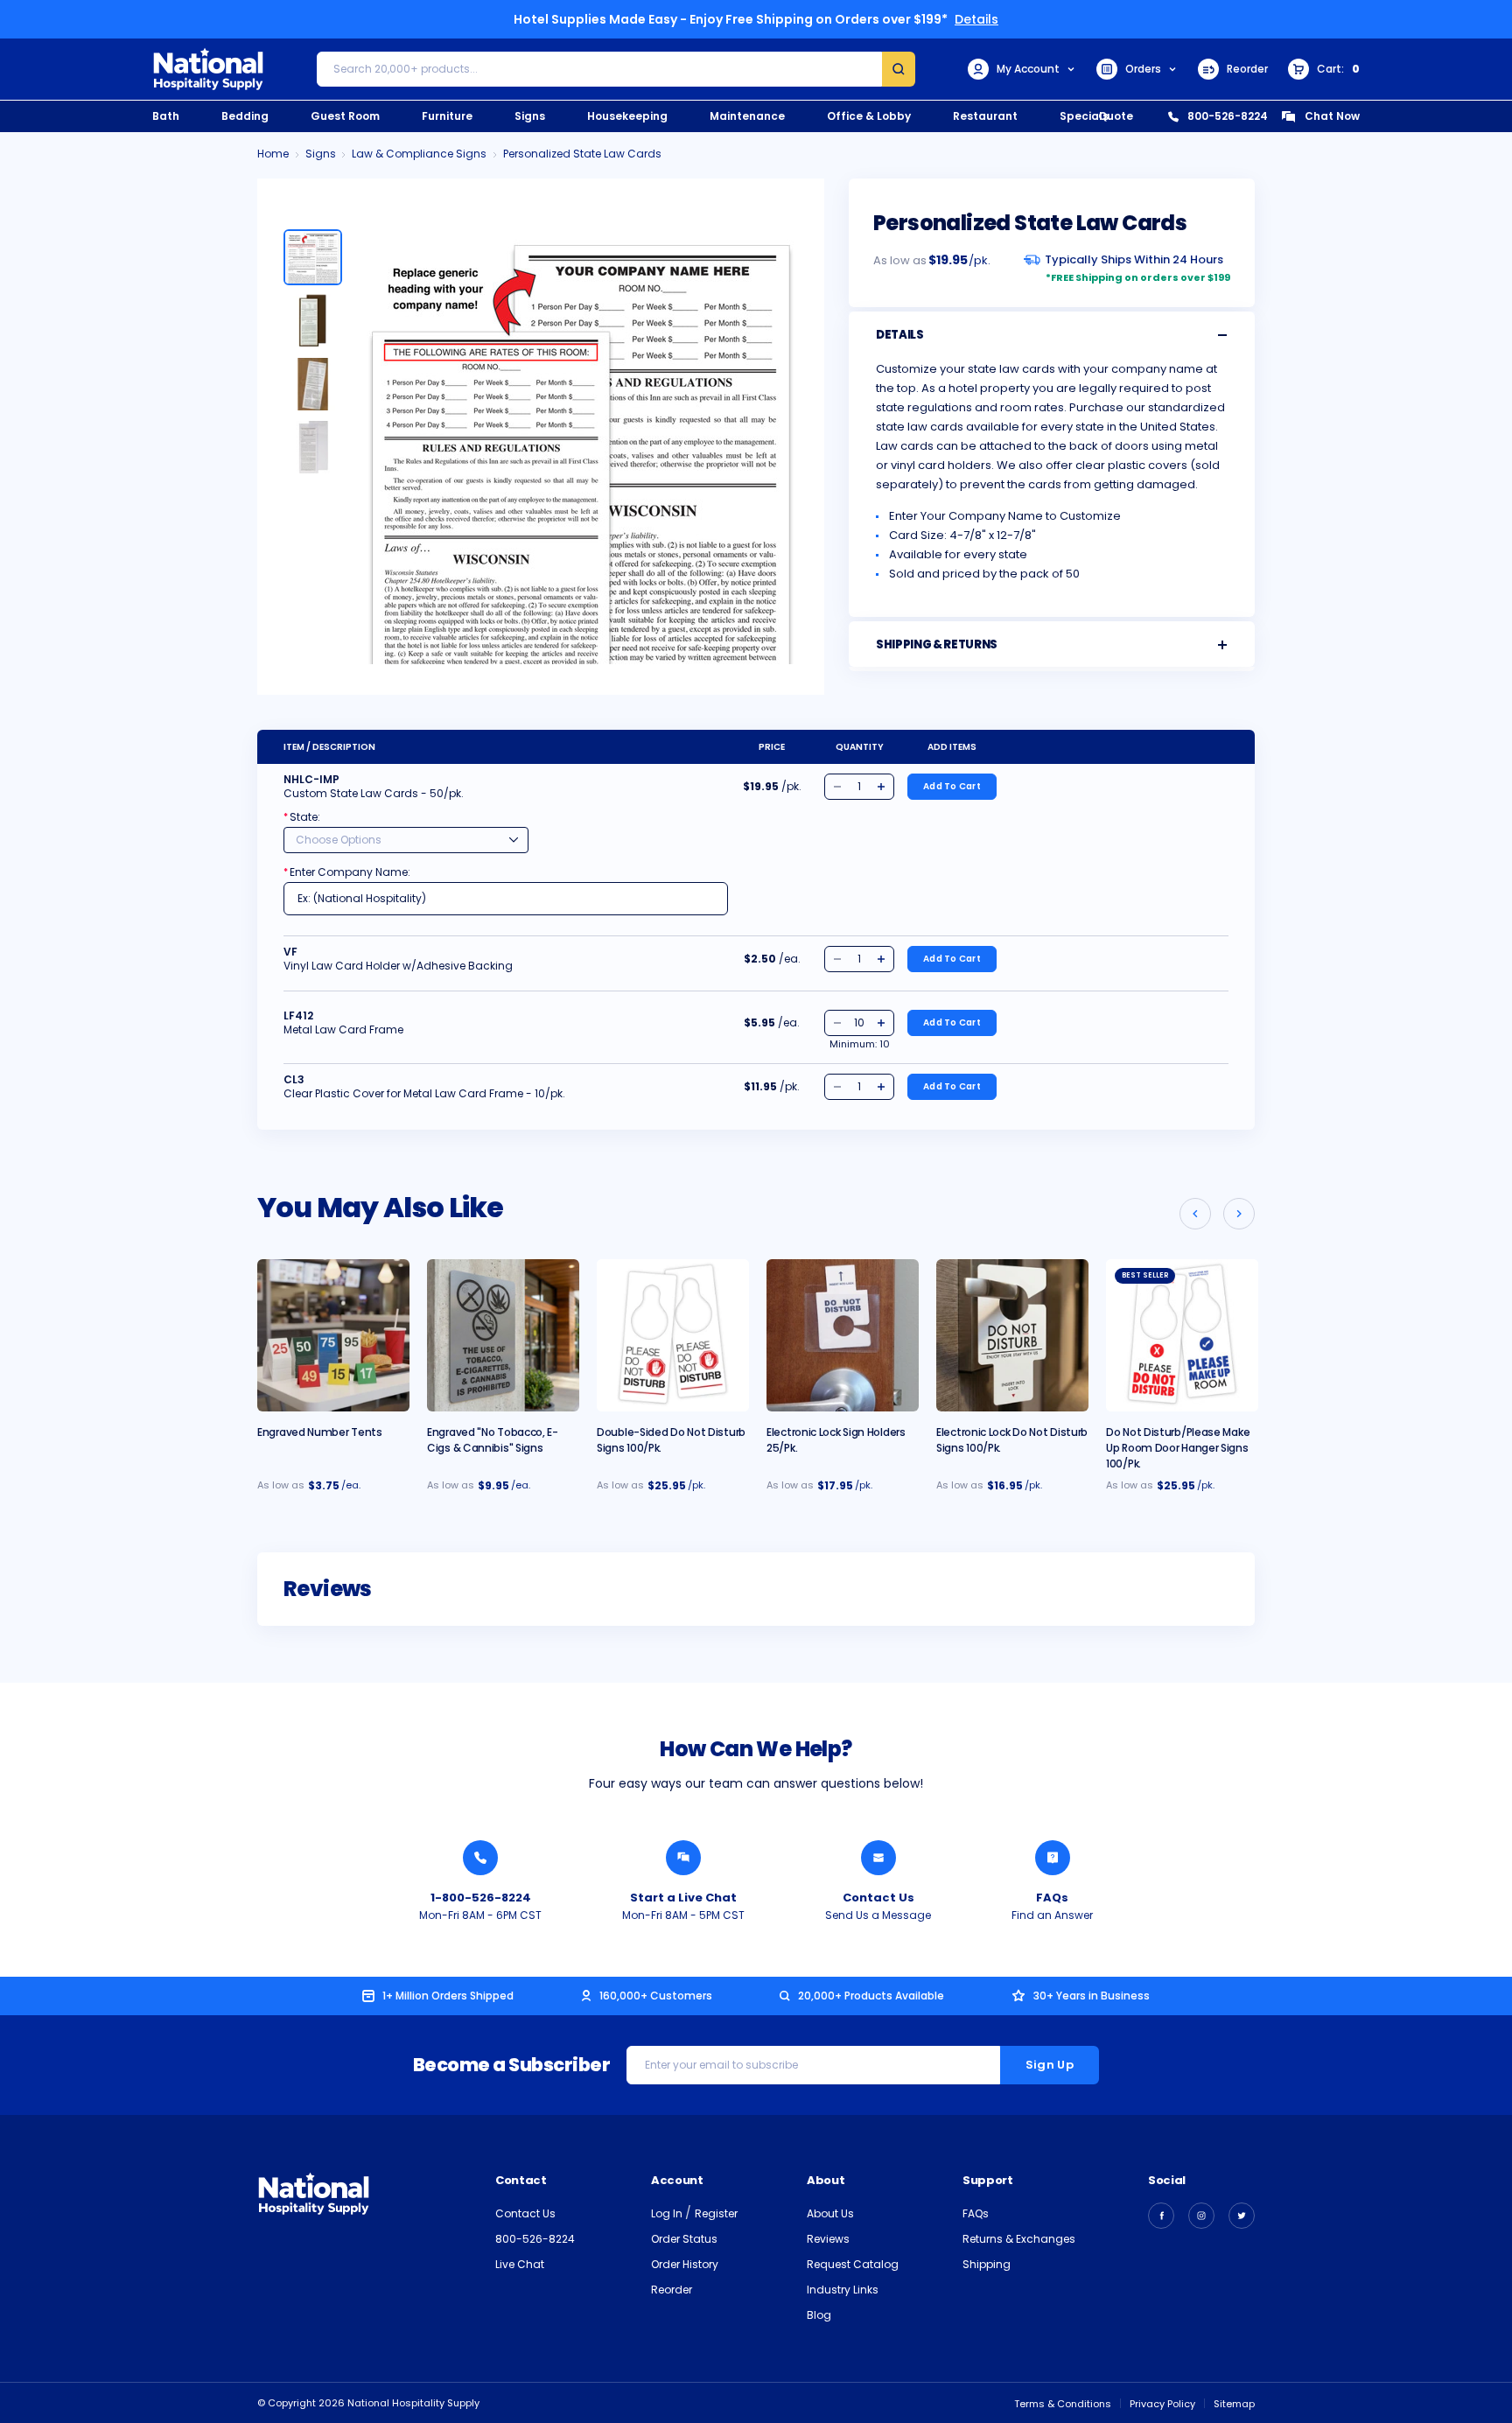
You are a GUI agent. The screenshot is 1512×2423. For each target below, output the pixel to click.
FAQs (1052, 1898)
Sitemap (1234, 2404)
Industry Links (843, 2290)
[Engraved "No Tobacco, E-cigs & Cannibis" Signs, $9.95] (503, 1335)
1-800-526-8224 (481, 1898)
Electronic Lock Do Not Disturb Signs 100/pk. (1012, 1440)
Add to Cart (952, 786)
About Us (830, 2213)
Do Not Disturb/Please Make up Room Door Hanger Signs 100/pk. (1178, 1448)
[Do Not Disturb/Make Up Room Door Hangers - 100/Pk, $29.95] (1182, 1335)
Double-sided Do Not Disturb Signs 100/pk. (671, 1440)
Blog (819, 2315)
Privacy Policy (1162, 2404)
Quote (1116, 116)
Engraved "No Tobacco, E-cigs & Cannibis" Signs (493, 1440)
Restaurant (985, 116)
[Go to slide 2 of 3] (1239, 1214)
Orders (1143, 69)
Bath (166, 116)
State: (302, 817)
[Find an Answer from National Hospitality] (1053, 1858)
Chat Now (1332, 116)
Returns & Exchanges (1019, 2239)
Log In (668, 2213)
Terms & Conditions (1063, 2404)
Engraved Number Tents (320, 1432)
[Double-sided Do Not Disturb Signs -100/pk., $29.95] (673, 1335)
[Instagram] (1201, 2216)
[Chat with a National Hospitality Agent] (683, 1858)
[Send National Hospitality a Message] (878, 1858)
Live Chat (520, 2264)
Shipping (987, 2264)
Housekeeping (627, 116)
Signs (530, 116)
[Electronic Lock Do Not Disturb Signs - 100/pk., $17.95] (1012, 1335)
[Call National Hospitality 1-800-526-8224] (480, 1858)
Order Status (684, 2239)
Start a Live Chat (683, 1898)
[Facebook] (1161, 2216)
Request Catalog (853, 2264)
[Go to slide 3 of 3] (1195, 1214)
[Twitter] (1242, 2216)
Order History (685, 2264)
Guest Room (345, 116)
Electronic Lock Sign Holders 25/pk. (836, 1440)
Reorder (1247, 69)
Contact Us (878, 1898)
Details (976, 19)
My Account (1028, 69)
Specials (1084, 116)
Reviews (828, 2239)
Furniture (447, 116)
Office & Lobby (869, 116)
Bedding (245, 116)
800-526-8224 (1228, 116)
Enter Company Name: (347, 872)
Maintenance (747, 116)
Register (716, 2213)
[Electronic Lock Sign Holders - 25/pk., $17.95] (843, 1335)
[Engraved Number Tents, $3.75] (333, 1335)
